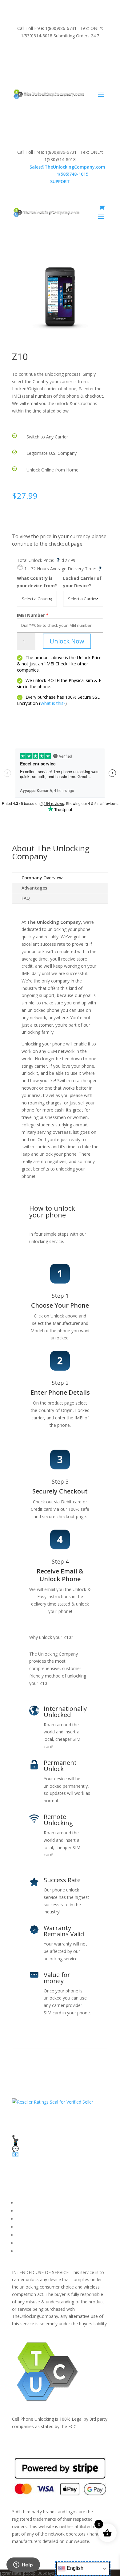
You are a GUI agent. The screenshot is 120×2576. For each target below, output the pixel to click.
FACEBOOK (28, 2203)
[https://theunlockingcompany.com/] (49, 94)
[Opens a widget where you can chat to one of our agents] (23, 2565)
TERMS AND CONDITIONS (44, 2219)
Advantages (34, 888)
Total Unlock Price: (38, 560)
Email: (60, 167)
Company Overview (42, 878)
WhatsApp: (60, 174)
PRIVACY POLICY (33, 2227)
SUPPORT (53, 52)
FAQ (26, 898)
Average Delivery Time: (76, 569)
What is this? (53, 703)
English (74, 2568)
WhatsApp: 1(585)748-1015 (60, 67)
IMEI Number (31, 615)
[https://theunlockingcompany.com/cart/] (102, 207)
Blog (21, 2243)
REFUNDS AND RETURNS (42, 2235)
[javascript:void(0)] (60, 297)
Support (24, 2251)
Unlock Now (67, 641)
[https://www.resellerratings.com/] (53, 2102)
